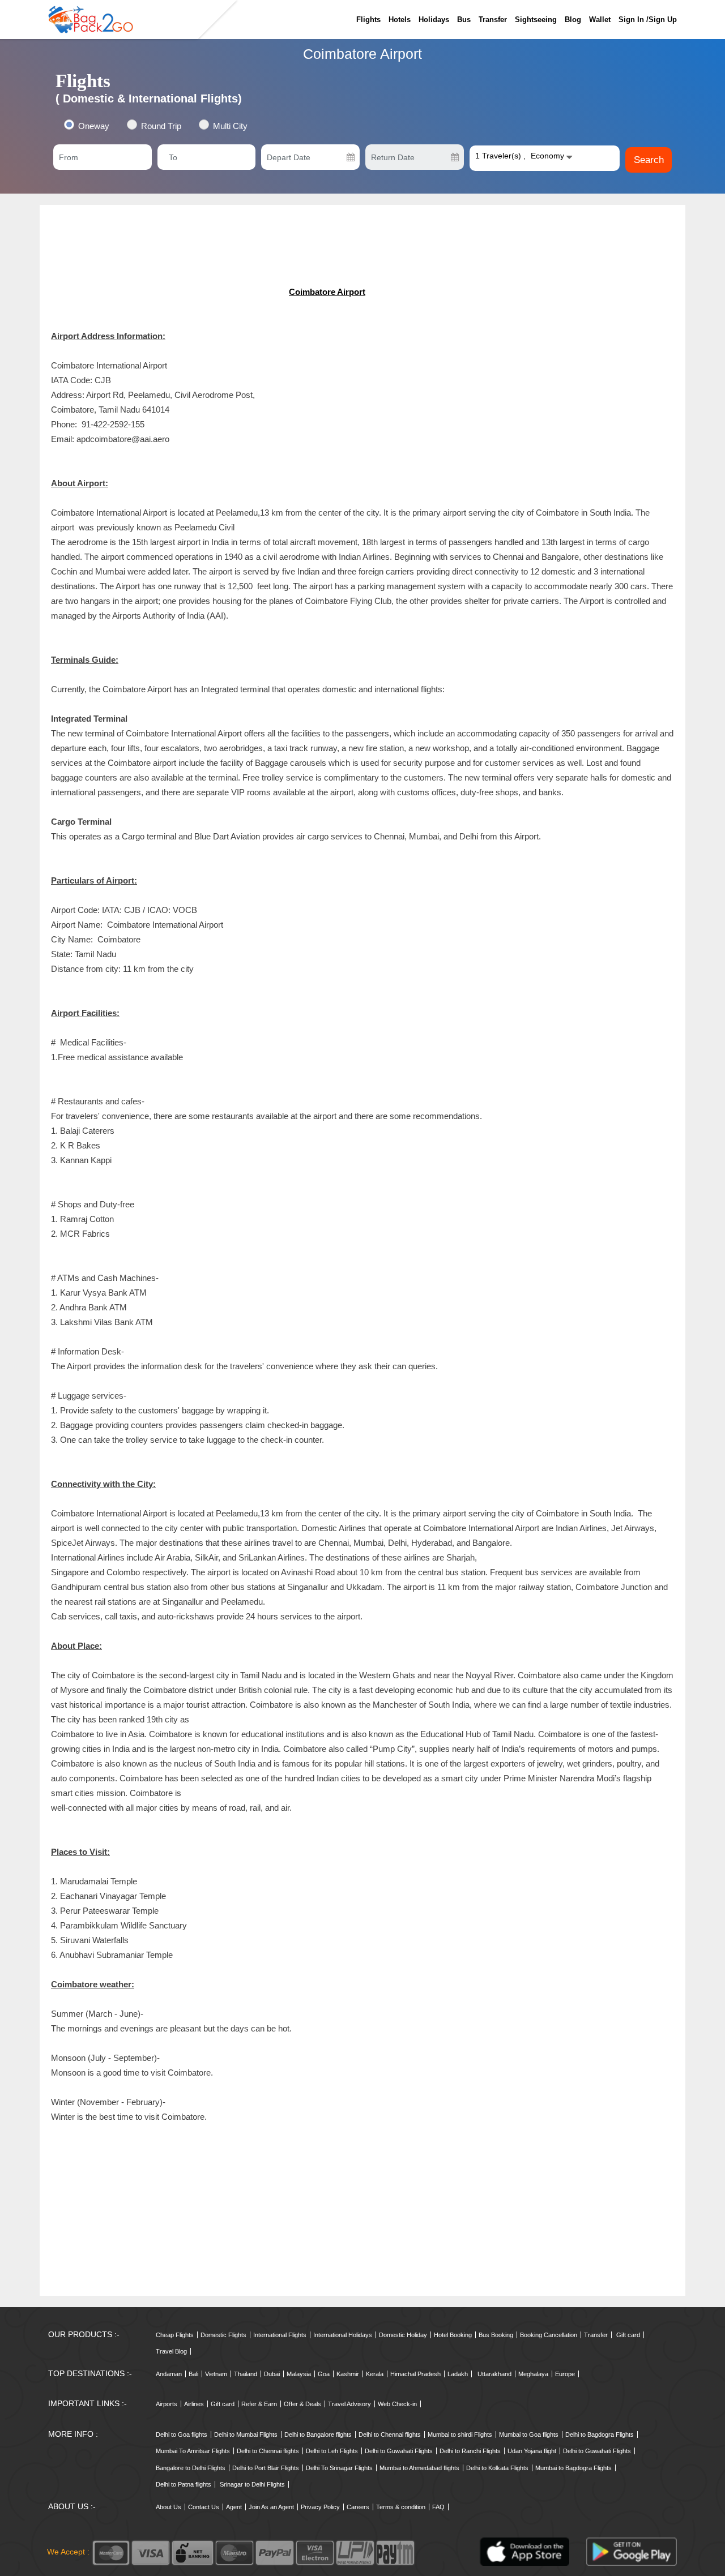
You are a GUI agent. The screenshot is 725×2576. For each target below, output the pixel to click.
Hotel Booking (453, 2335)
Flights (368, 20)
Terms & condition (401, 2507)
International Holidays (343, 2335)
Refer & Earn (259, 2404)
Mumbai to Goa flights (529, 2434)
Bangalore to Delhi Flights (191, 2468)
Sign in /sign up (648, 20)
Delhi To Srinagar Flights (339, 2468)
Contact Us (204, 2507)
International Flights (280, 2335)
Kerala (375, 2374)
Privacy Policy (320, 2507)
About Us (169, 2507)
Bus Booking (496, 2335)
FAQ (438, 2507)
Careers (358, 2507)
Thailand (246, 2374)
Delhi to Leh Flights (332, 2451)
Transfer (493, 20)
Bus (464, 20)
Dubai (272, 2374)
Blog (573, 20)
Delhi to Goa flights (182, 2434)
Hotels (400, 20)
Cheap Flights (175, 2335)
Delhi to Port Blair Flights (266, 2468)
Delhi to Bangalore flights (318, 2434)
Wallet (600, 20)
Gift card (628, 2335)
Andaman (169, 2374)
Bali (193, 2374)
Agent (234, 2507)
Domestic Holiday (403, 2335)
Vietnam (216, 2374)
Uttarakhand (494, 2374)
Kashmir (348, 2374)
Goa (324, 2374)
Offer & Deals (302, 2404)
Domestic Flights (223, 2335)
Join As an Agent (271, 2507)
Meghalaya (533, 2374)
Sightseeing (536, 20)
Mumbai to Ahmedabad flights (419, 2468)
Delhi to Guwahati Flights (399, 2451)
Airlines (194, 2404)
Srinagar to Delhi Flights (252, 2484)
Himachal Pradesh (415, 2374)
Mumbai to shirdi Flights (460, 2434)
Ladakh (458, 2374)
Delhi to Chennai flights (390, 2434)
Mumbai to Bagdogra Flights (573, 2468)
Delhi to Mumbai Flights (246, 2434)
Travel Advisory (349, 2404)
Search (649, 160)
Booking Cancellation (549, 2335)
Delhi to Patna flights (184, 2484)
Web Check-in (397, 2404)
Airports (167, 2404)
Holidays (434, 20)
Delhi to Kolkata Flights (497, 2468)
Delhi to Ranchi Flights (470, 2451)
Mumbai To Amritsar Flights (193, 2451)
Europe (565, 2374)
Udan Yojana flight (532, 2451)
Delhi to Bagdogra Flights (600, 2434)
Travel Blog (171, 2351)
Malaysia (299, 2374)
